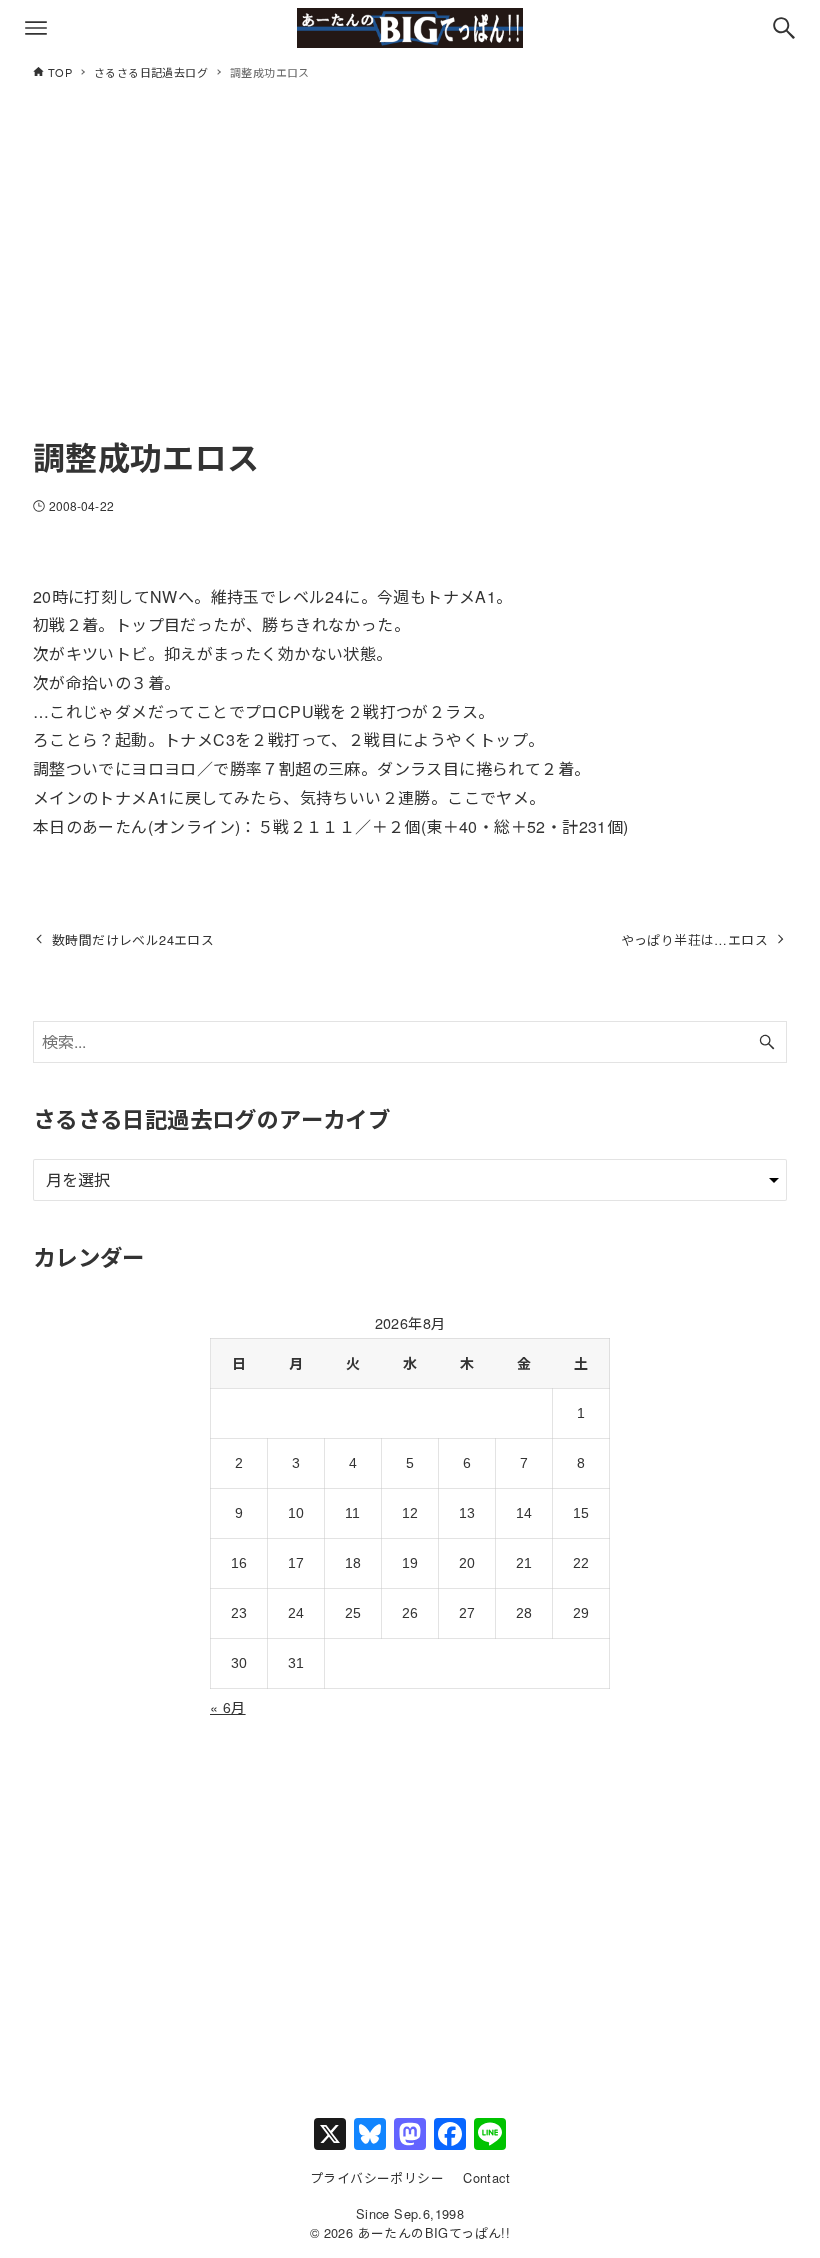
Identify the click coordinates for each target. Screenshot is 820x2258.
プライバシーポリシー (377, 2177)
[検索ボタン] (784, 28)
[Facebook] (450, 2135)
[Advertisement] (410, 277)
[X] (330, 2135)
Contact (486, 2177)
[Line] (490, 2135)
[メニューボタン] (36, 28)
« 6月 (228, 1707)
